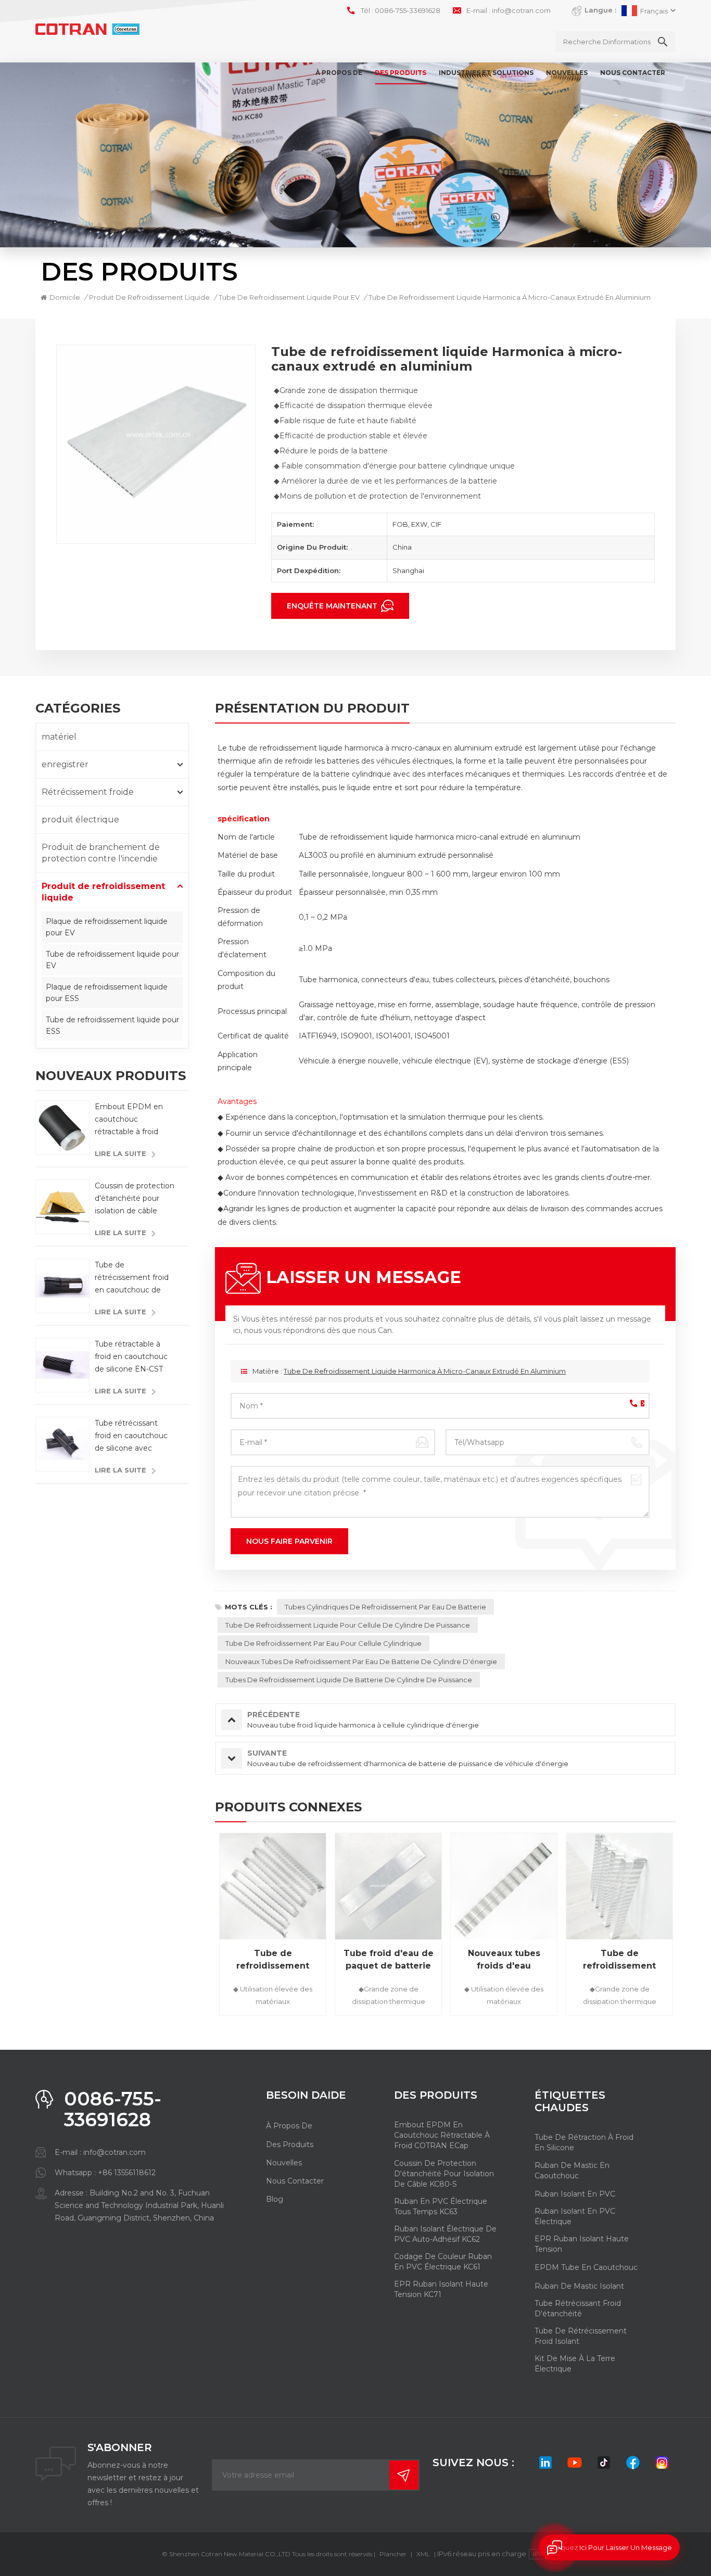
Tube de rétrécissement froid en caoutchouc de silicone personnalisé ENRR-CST (132, 1278)
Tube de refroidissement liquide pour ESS (112, 1025)
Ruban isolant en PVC (575, 2194)
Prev (197, 1928)
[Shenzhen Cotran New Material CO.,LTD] (87, 29)
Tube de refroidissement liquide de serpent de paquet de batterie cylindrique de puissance (620, 1960)
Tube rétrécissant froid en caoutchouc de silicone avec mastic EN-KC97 (131, 1436)
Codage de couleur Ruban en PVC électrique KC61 (443, 2262)
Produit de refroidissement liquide (149, 297)
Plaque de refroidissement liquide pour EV (107, 927)
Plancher (393, 2554)
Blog (275, 2199)
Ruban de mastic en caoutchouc (572, 2171)
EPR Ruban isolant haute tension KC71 (441, 2289)
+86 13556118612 (127, 2173)
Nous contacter (633, 73)
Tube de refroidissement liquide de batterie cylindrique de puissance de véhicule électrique (273, 1960)
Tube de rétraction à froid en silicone (584, 2142)
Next (694, 1928)
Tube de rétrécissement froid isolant (581, 2336)
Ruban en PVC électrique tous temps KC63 (441, 2206)
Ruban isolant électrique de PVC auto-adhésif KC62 (445, 2234)
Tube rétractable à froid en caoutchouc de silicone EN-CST (131, 1356)
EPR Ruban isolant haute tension (582, 2244)
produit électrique (80, 820)
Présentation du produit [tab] (312, 709)
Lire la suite (120, 1153)
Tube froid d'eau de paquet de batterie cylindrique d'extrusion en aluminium (389, 1960)
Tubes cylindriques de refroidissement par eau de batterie (385, 1607)
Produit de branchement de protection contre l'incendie (101, 853)
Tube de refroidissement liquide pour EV (112, 960)
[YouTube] (575, 2463)
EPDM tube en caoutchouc (586, 2267)
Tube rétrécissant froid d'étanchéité (578, 2308)
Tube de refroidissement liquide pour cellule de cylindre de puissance (348, 1625)
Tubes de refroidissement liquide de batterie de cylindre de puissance (349, 1680)
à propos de (339, 73)
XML (423, 2554)
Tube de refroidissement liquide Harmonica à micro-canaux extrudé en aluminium (425, 1371)
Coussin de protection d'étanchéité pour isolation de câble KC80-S (135, 1199)
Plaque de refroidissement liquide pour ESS (107, 993)
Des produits (401, 73)
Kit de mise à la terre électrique (575, 2364)
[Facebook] (633, 2463)
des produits (290, 2144)
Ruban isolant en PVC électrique (575, 2216)
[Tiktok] (604, 2463)
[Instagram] (662, 2463)
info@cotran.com (521, 10)
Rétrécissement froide (88, 792)
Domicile (65, 297)
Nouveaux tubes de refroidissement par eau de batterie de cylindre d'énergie (361, 1661)
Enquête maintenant (333, 606)
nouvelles (567, 73)
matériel (59, 737)
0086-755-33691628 (408, 10)
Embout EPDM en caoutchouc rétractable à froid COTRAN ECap (129, 1120)
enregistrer (65, 764)
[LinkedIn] (545, 2463)
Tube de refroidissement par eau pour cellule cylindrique (323, 1643)
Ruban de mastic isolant (579, 2286)
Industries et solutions (486, 73)
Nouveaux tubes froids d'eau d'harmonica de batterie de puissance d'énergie (504, 1960)
